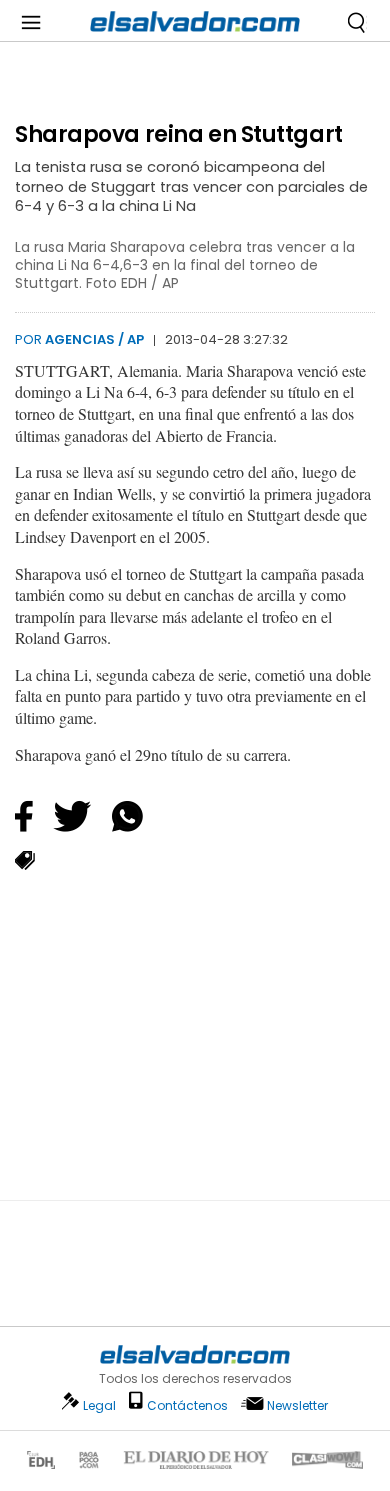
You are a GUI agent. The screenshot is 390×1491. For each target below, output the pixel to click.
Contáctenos (187, 1405)
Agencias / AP (94, 339)
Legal (99, 1405)
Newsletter (297, 1405)
